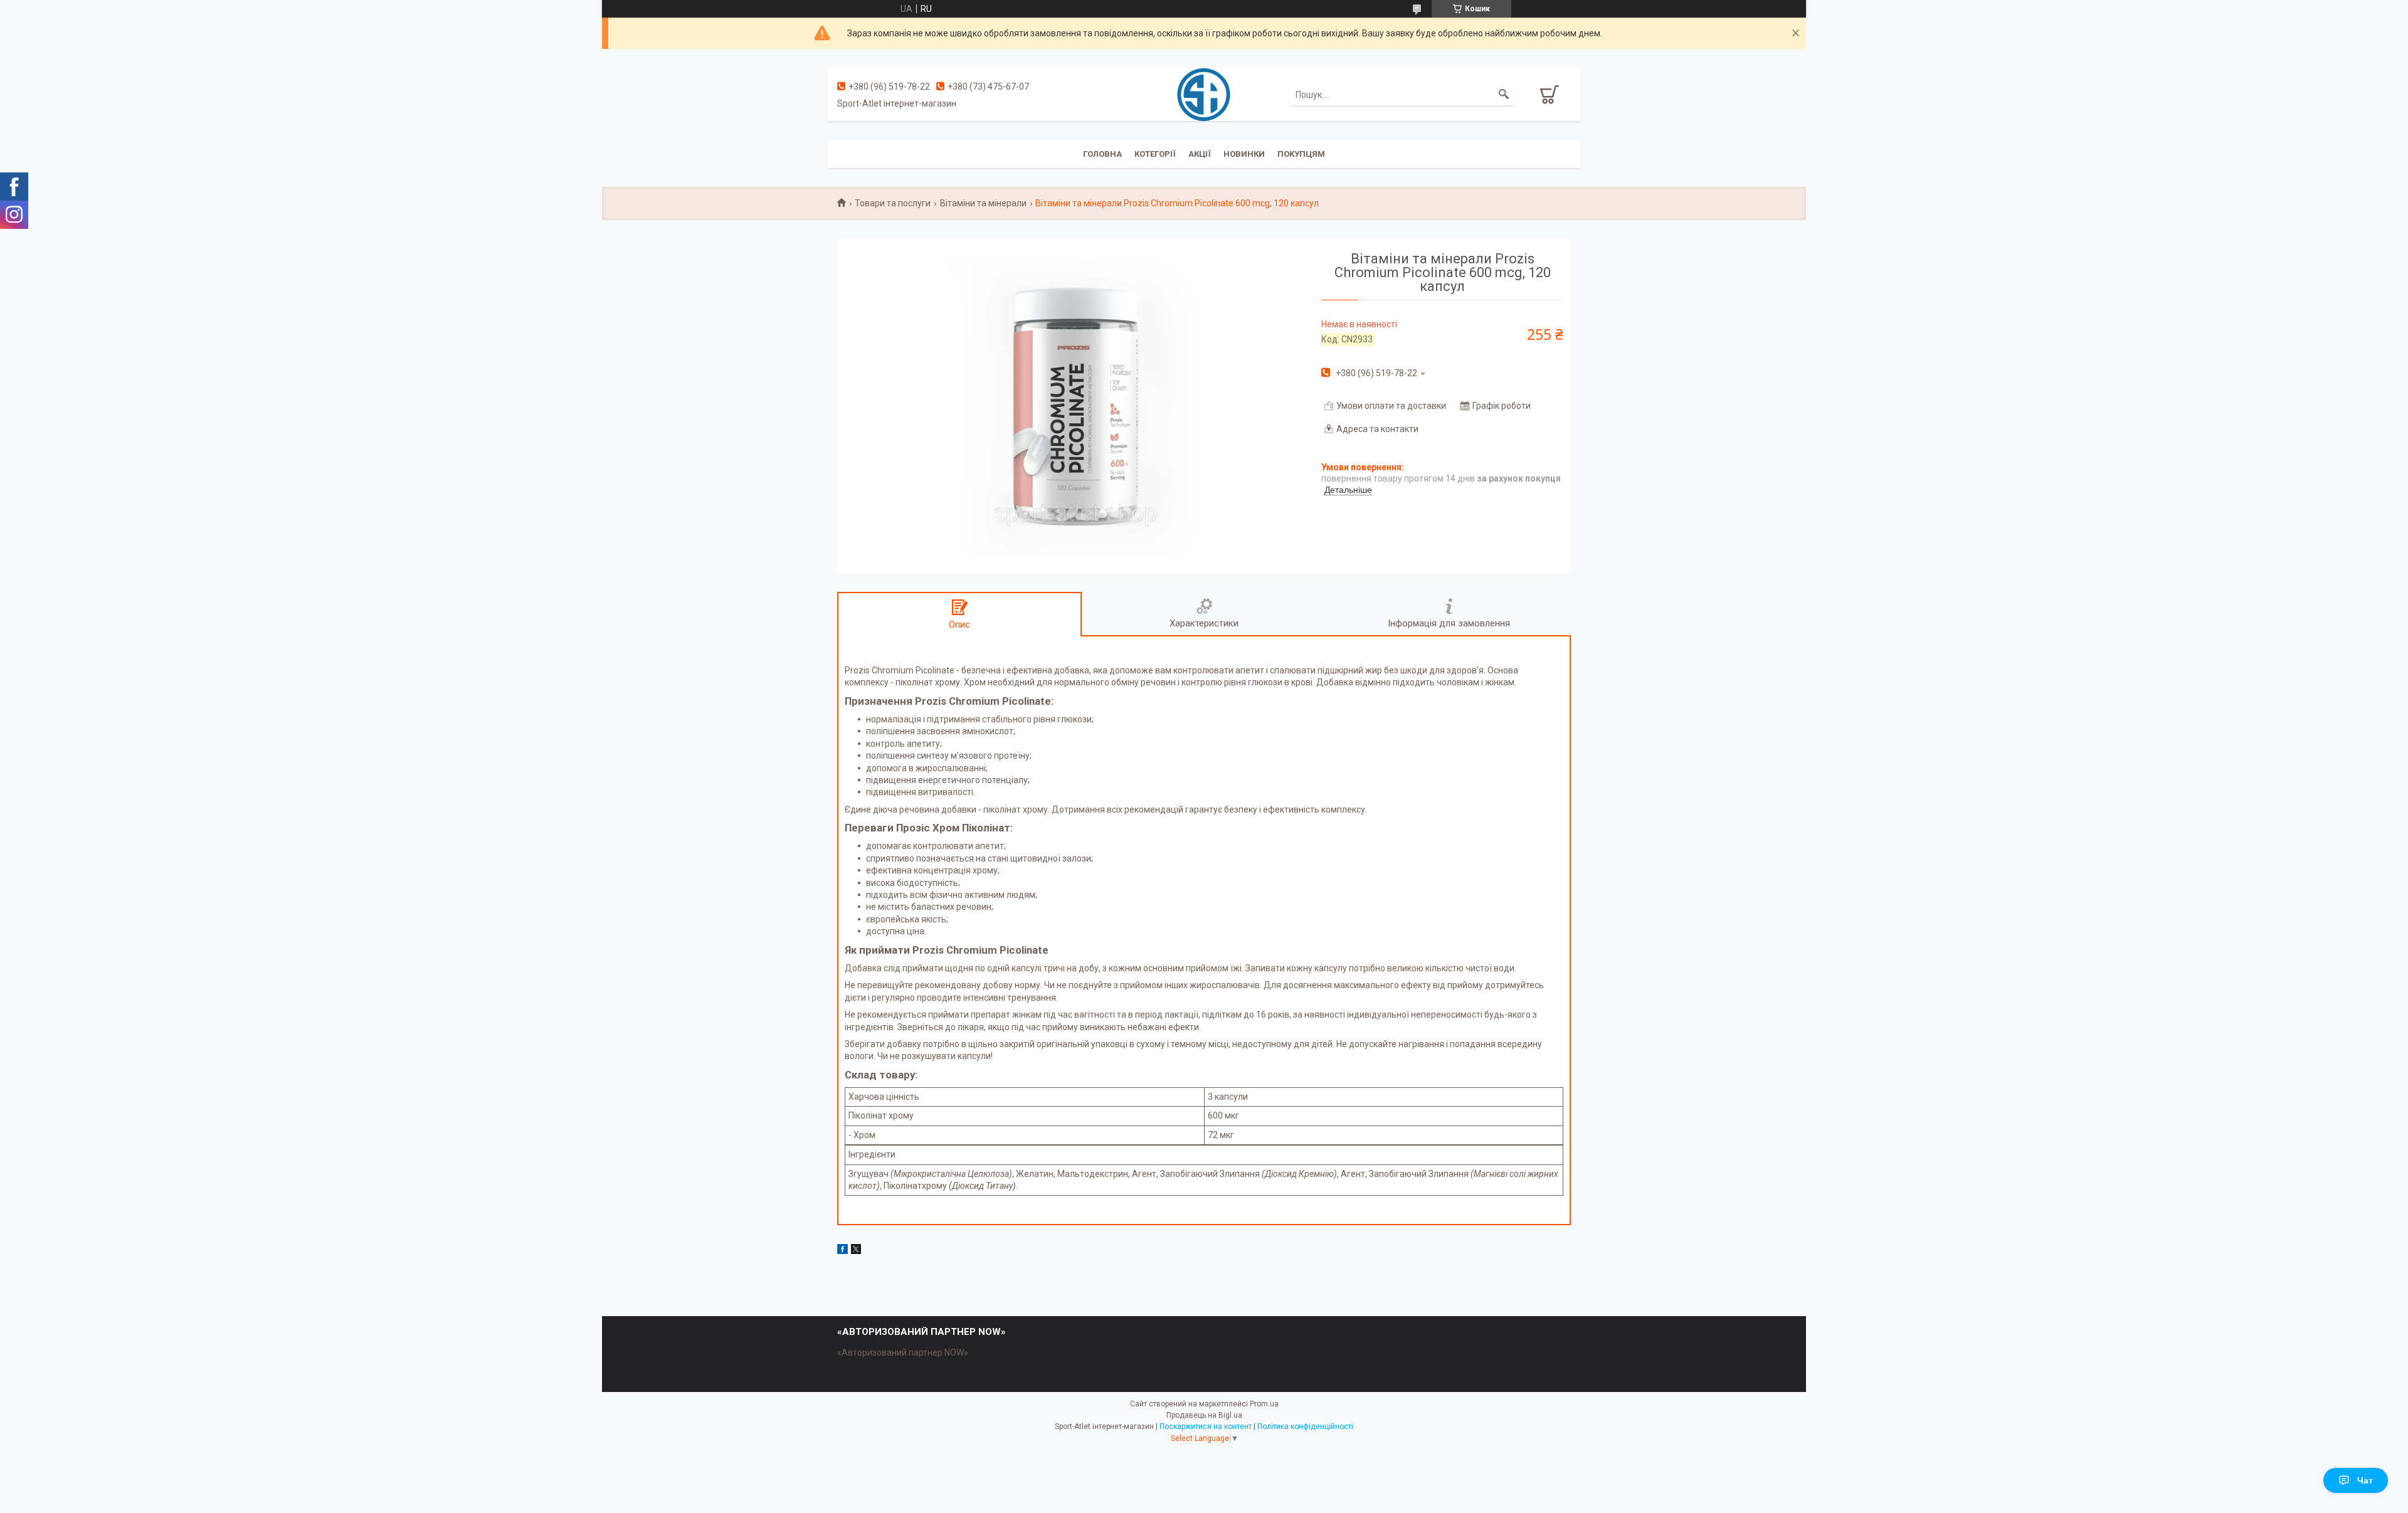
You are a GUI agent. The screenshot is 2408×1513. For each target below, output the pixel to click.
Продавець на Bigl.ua (1204, 1415)
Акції (1200, 154)
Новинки (1244, 154)
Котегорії (1155, 154)
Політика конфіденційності (1305, 1426)
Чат (2365, 1480)
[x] (856, 1251)
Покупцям (1301, 154)
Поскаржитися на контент (1206, 1426)
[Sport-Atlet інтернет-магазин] (1204, 93)
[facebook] (842, 1251)
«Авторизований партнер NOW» (903, 1352)
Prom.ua (1264, 1404)
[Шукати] (1504, 95)
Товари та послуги (893, 203)
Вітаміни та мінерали (983, 203)
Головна (1102, 154)
